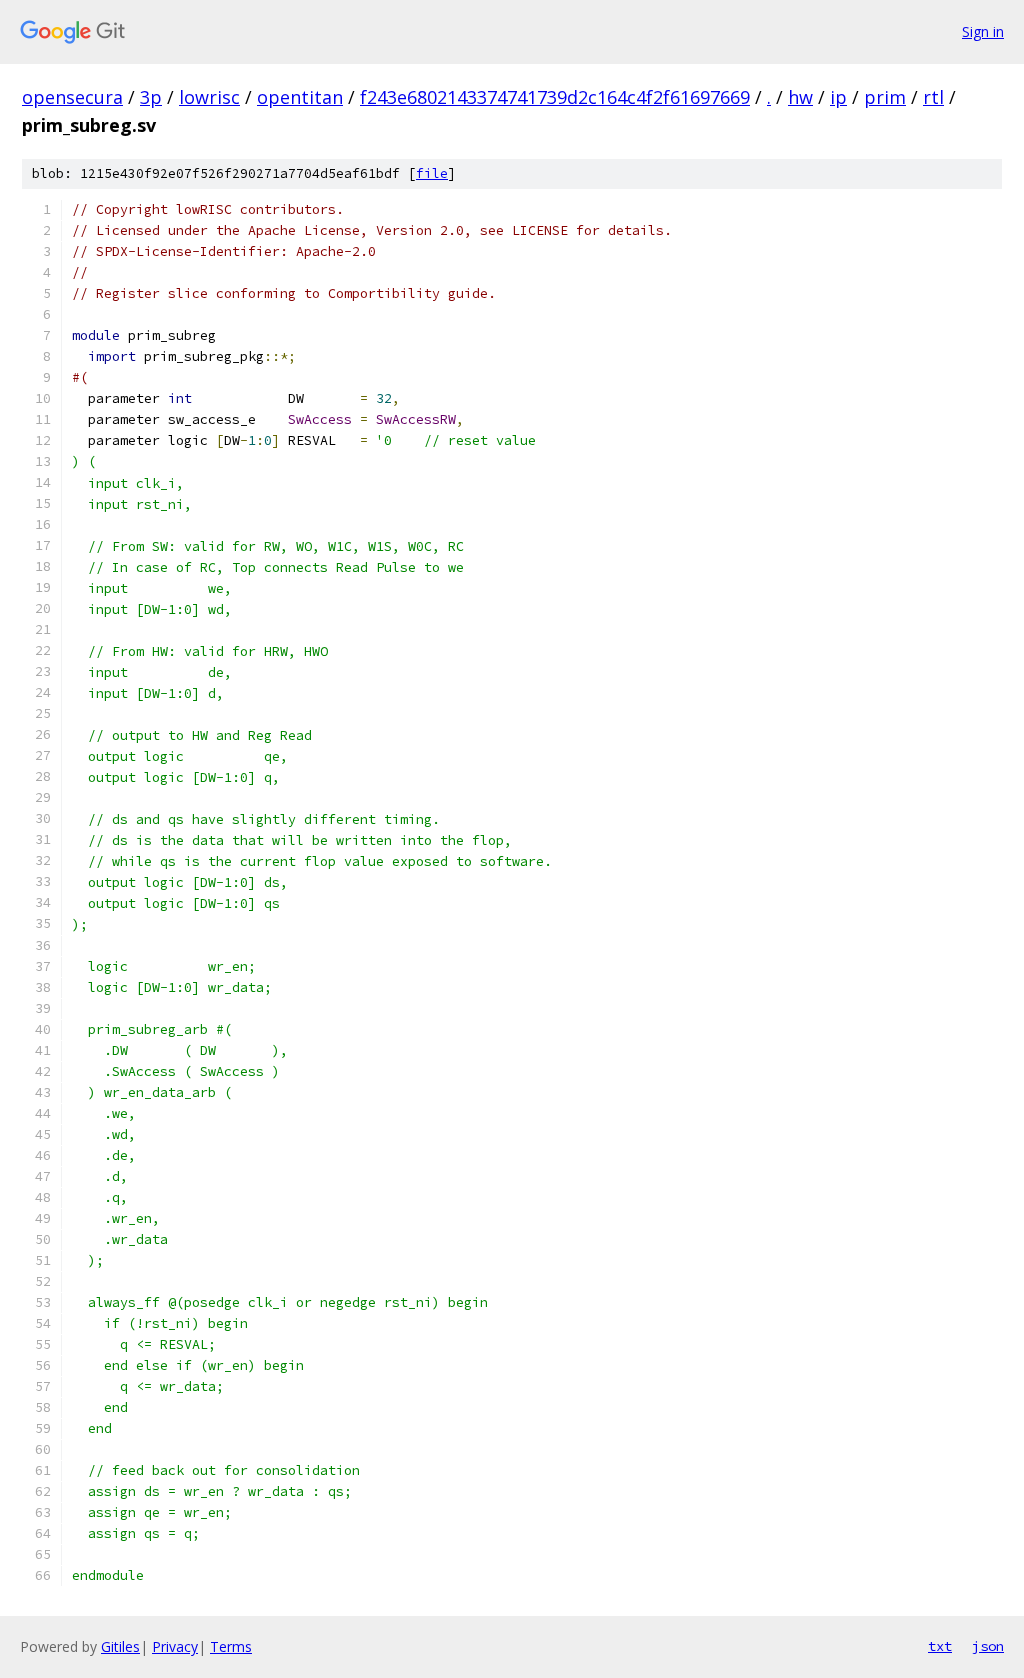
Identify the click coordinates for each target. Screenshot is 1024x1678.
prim (885, 97)
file (432, 173)
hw (800, 97)
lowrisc (209, 97)
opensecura (72, 97)
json (988, 1646)
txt (940, 1646)
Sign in (983, 31)
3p (151, 97)
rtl (933, 97)
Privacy (175, 1646)
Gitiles (120, 1646)
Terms (231, 1646)
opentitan (300, 97)
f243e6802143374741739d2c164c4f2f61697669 (555, 97)
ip (838, 97)
